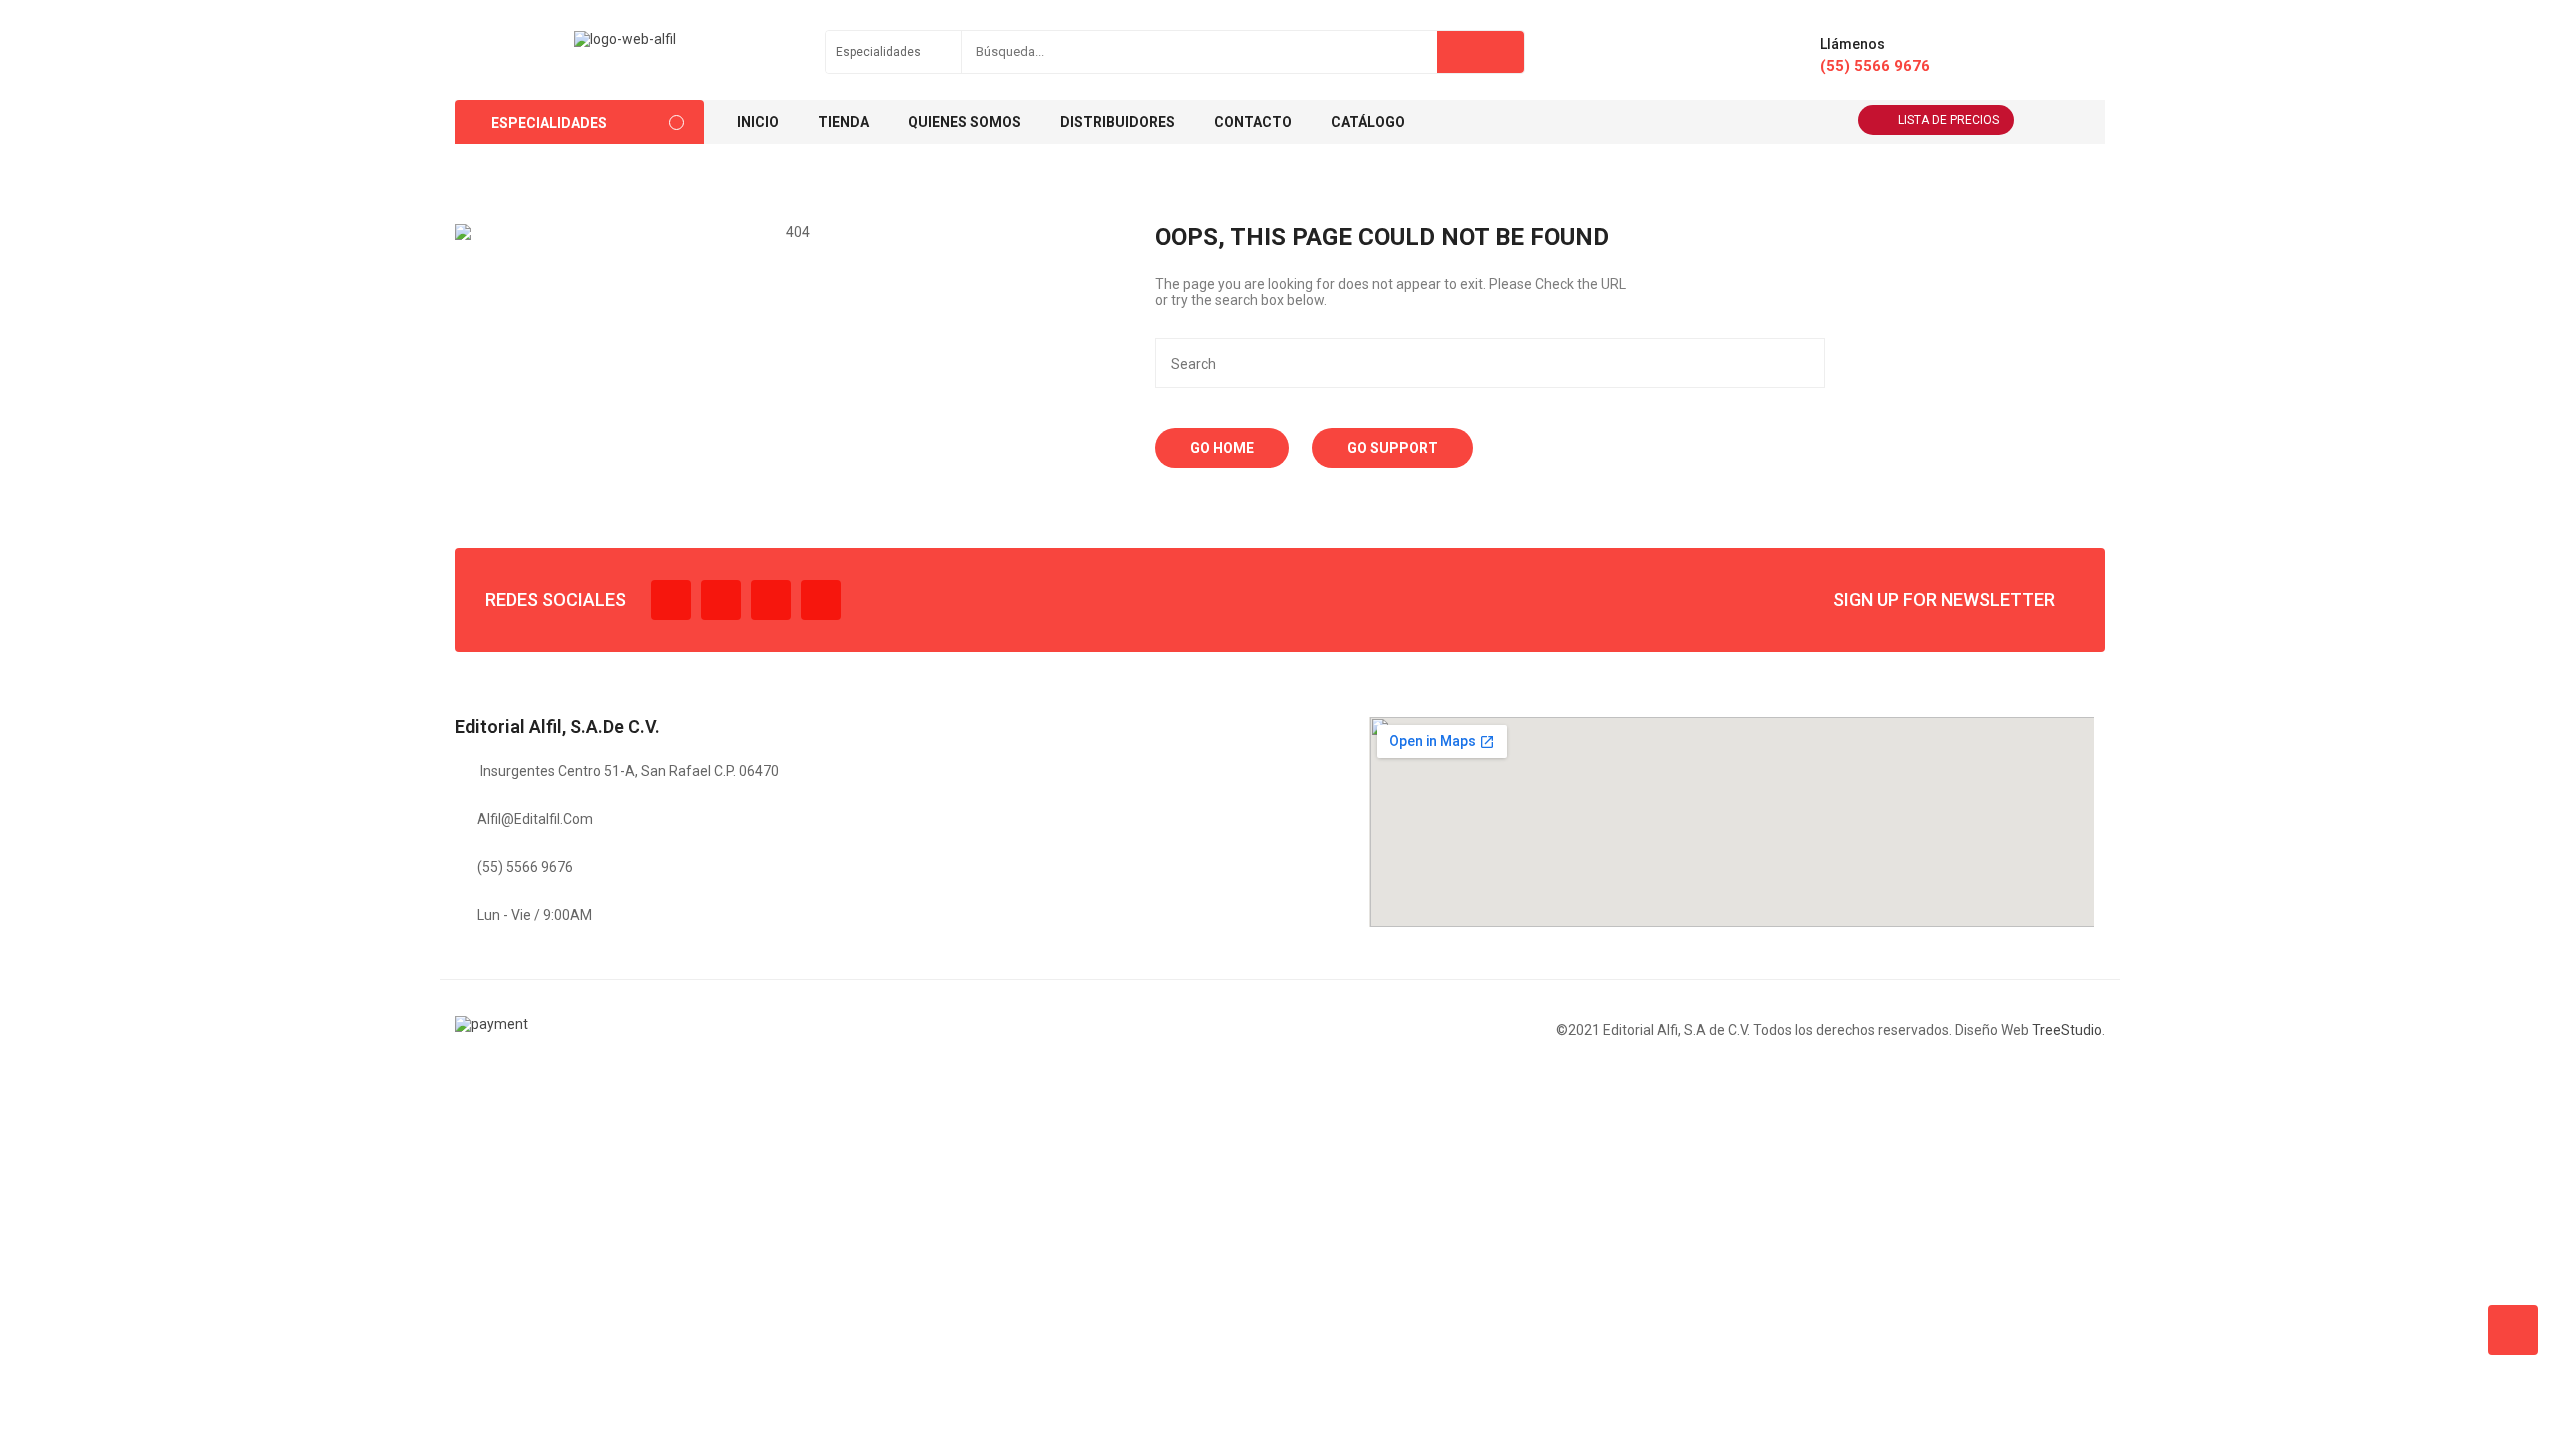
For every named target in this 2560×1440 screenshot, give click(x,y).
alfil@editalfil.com (535, 819)
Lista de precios (1948, 120)
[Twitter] (721, 600)
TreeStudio (2067, 1030)
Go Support (1392, 448)
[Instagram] (771, 600)
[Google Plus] (821, 600)
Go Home (1222, 448)
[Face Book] (671, 600)
